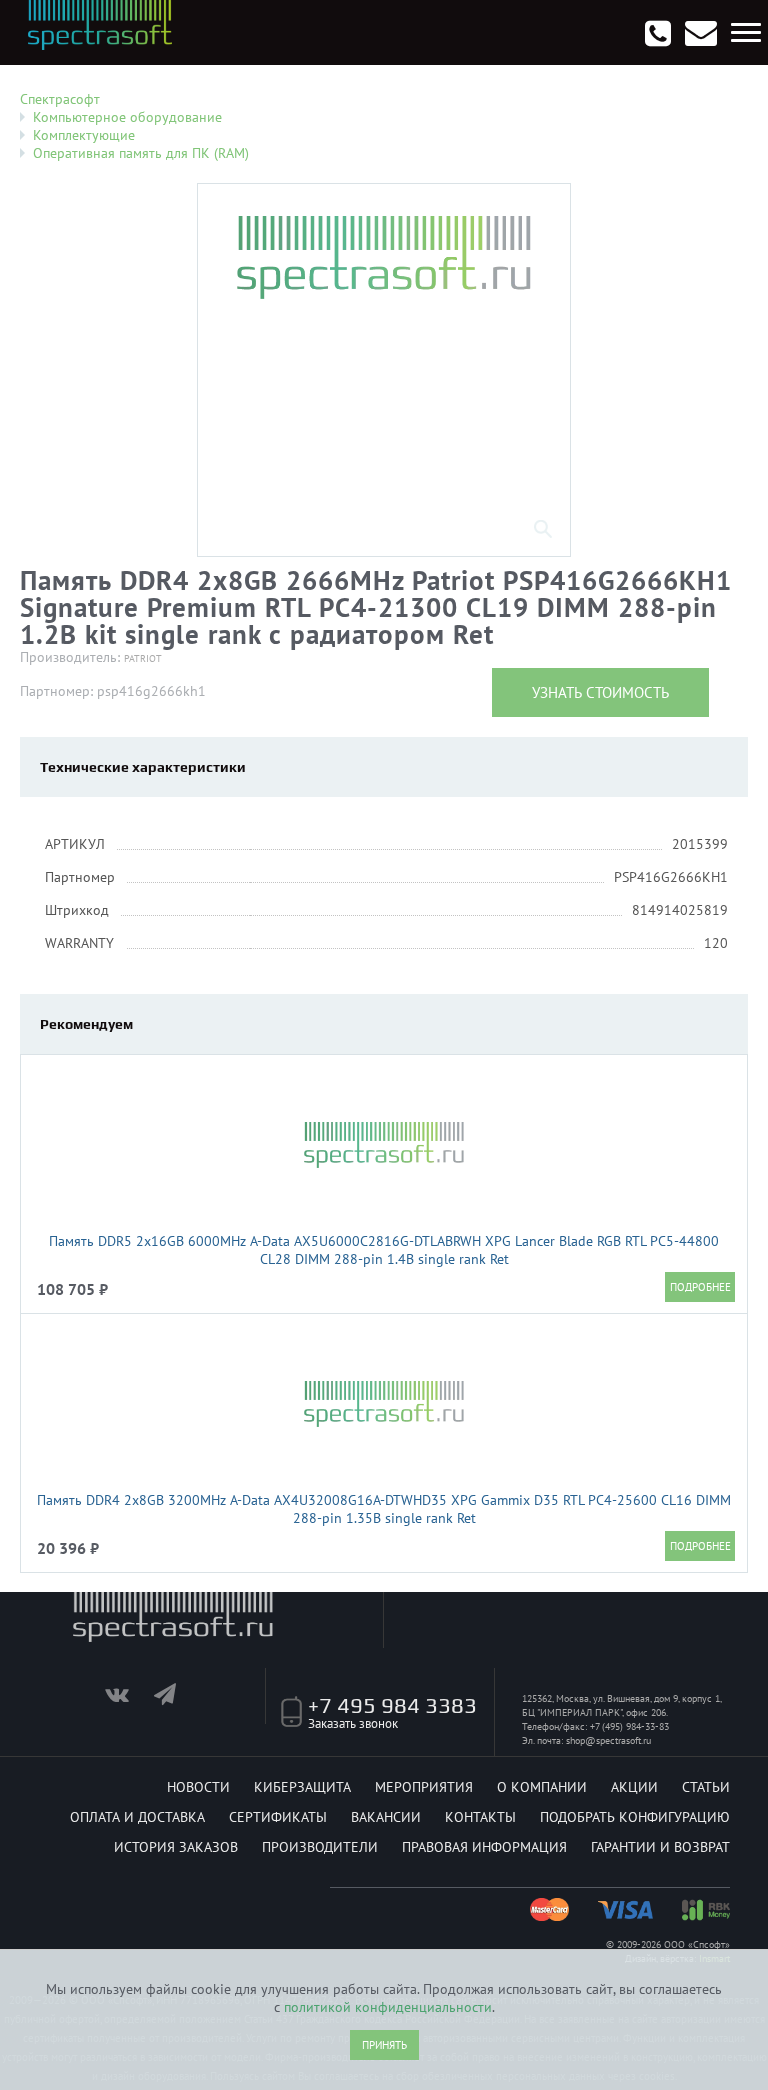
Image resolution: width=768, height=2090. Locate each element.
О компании (542, 1787)
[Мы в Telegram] (176, 1699)
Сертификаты (278, 1817)
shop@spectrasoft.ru (608, 1740)
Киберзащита (302, 1787)
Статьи (706, 1787)
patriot (143, 658)
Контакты (480, 1817)
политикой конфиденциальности (388, 2007)
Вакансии (386, 1817)
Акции (634, 1787)
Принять (384, 2045)
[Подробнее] (700, 1287)
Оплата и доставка (137, 1817)
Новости (198, 1787)
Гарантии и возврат (660, 1847)
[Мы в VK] (127, 1699)
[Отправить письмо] (701, 33)
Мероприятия (424, 1787)
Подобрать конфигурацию (635, 1817)
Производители (320, 1847)
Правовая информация (484, 1847)
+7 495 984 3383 (392, 1705)
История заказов (176, 1847)
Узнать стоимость (600, 692)
